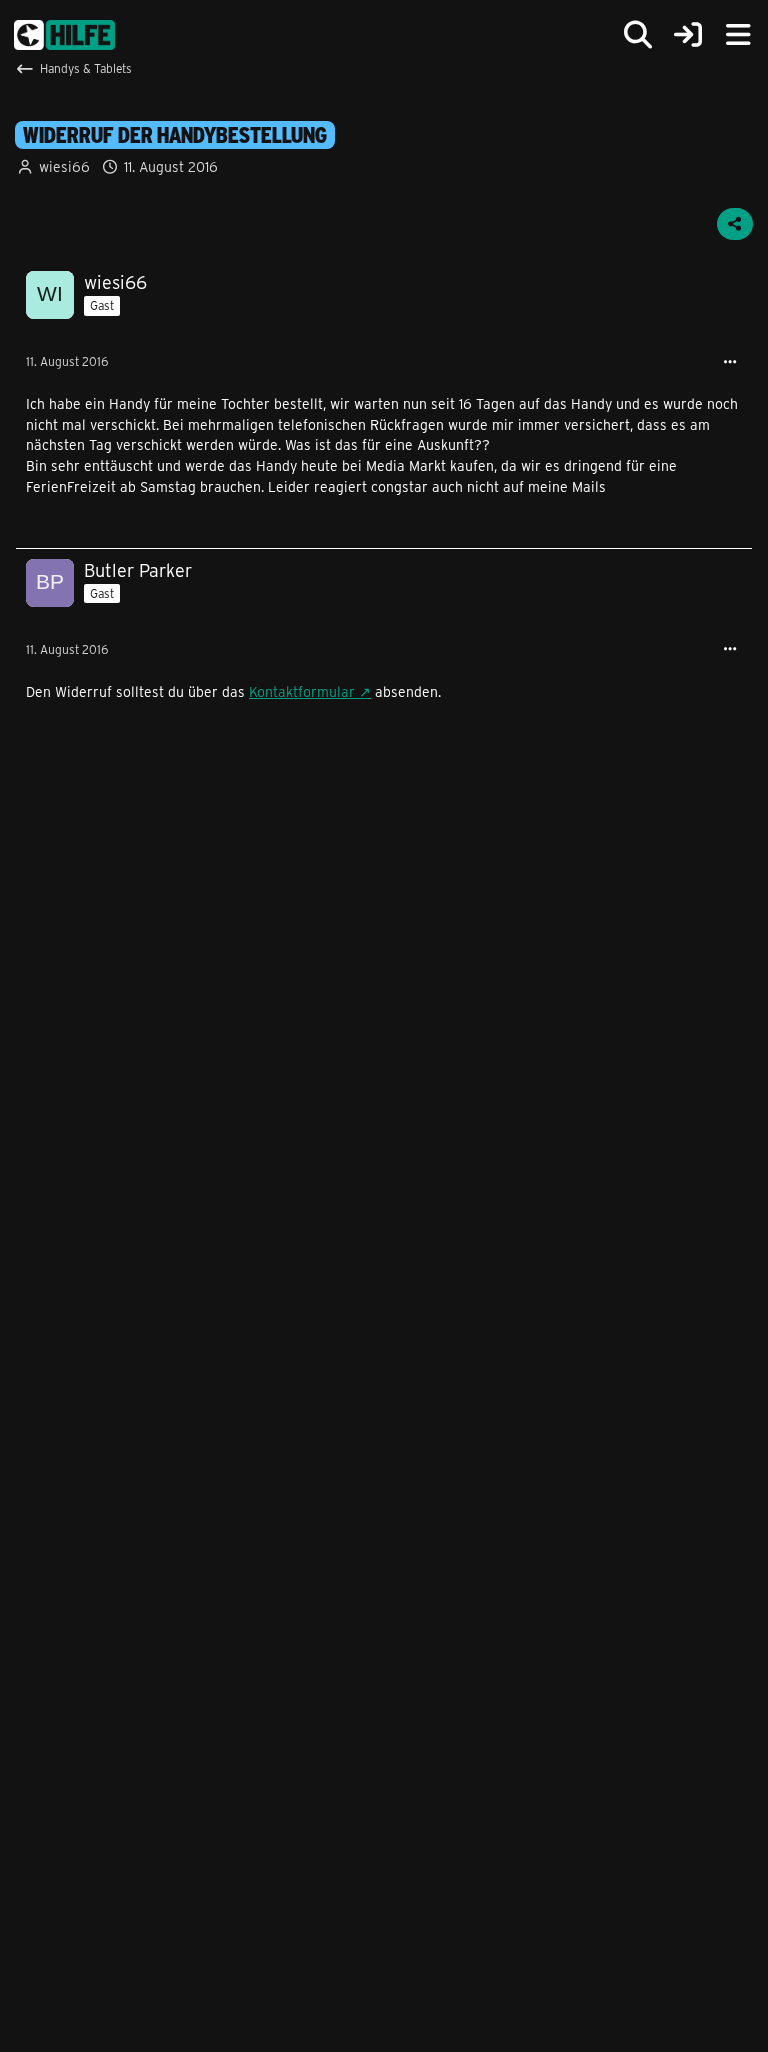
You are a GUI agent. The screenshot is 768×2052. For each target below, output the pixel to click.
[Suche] (638, 35)
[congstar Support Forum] (64, 35)
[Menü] (738, 35)
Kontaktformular (302, 691)
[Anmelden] (688, 35)
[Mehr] (730, 362)
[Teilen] (735, 224)
